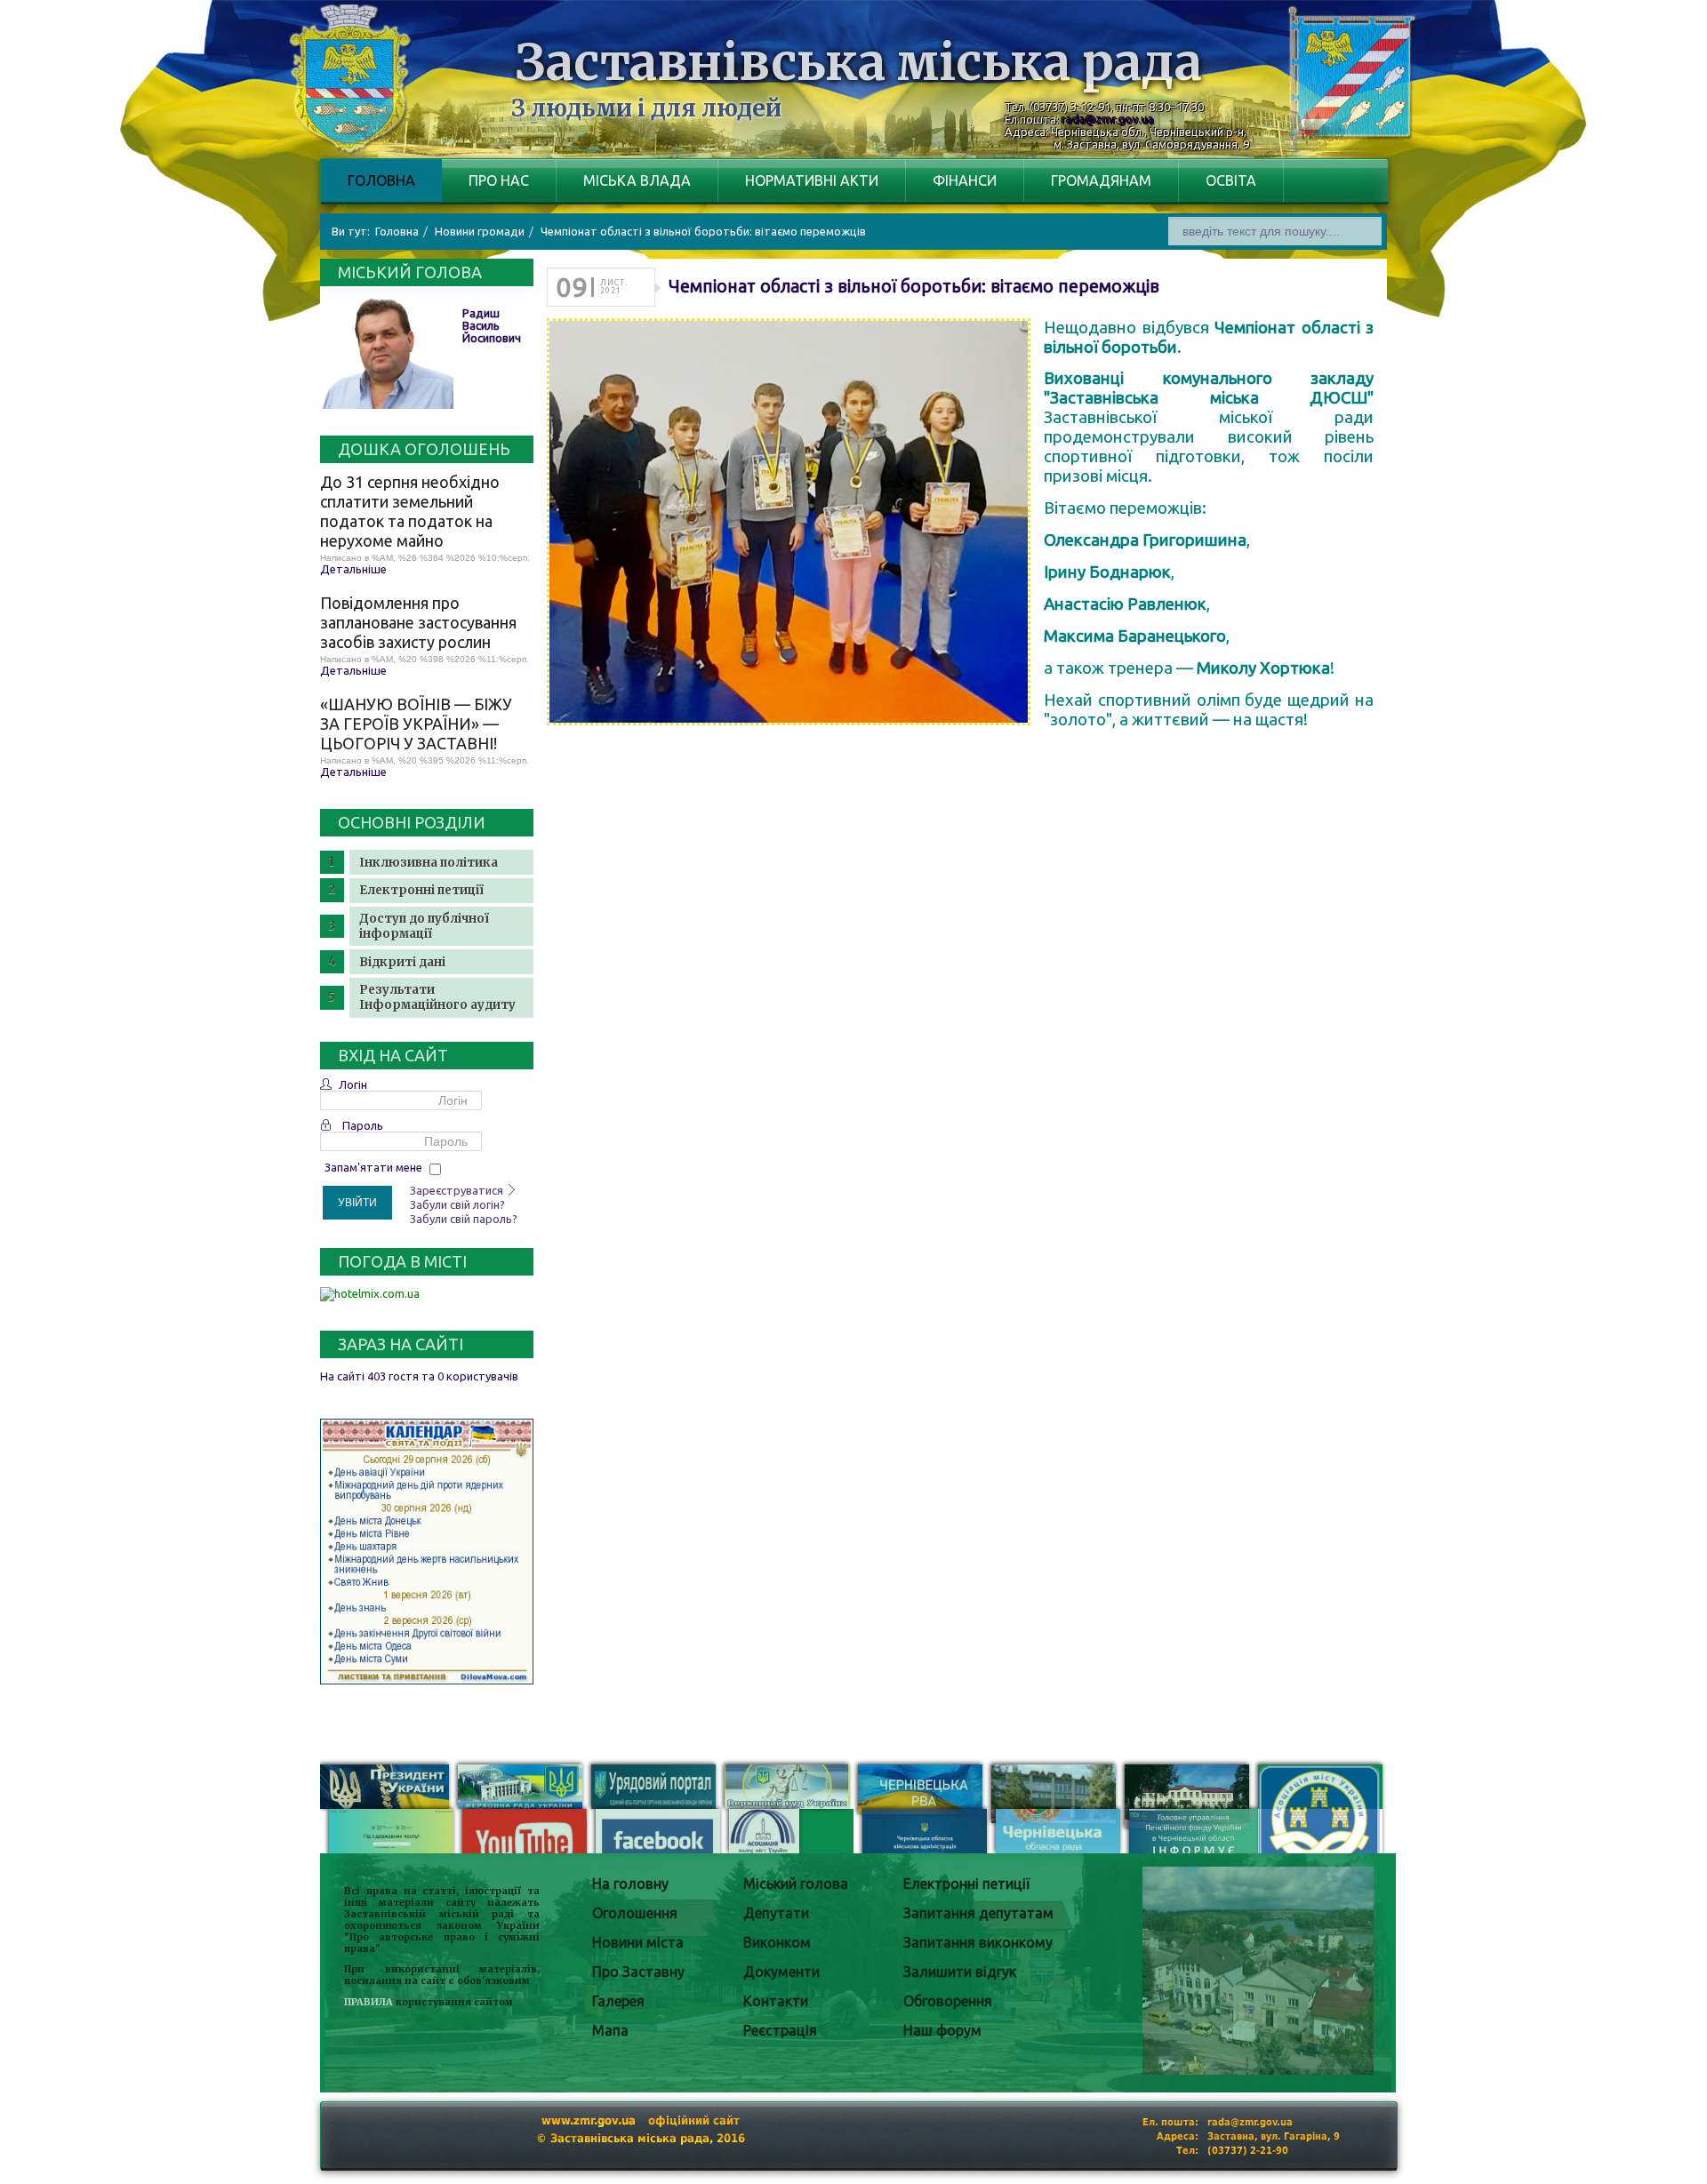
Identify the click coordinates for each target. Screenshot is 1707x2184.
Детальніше (353, 569)
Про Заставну (638, 1972)
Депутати (776, 1913)
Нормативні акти (812, 180)
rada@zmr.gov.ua (1108, 119)
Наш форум (942, 2030)
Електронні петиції (421, 890)
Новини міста (638, 1942)
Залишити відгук (960, 1972)
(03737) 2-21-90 (1248, 2151)
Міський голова (796, 1884)
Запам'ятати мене (373, 1167)
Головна (381, 180)
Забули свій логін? (457, 1204)
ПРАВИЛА (369, 2002)
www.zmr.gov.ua (589, 2120)
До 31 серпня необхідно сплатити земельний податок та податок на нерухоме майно (410, 511)
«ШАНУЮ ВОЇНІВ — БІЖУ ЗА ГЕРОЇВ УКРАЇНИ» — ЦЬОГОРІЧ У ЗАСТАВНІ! (416, 724)
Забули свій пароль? (464, 1219)
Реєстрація (780, 2030)
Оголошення (635, 1913)
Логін (353, 1084)
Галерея (618, 2001)
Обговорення (948, 2001)
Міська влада (637, 180)
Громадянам (1101, 180)
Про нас (499, 180)
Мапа (610, 2030)
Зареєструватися (458, 1190)
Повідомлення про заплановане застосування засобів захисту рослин (418, 622)
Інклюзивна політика (429, 863)
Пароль (363, 1125)
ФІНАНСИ (965, 180)
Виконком (777, 1942)
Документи (781, 1972)
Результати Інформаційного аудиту (437, 997)
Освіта (1231, 180)
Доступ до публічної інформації (424, 926)
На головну (630, 1884)
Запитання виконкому (978, 1942)
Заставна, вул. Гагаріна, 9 (1274, 2136)
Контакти (776, 2001)
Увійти (357, 1203)
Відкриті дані (402, 962)
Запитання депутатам (978, 1913)
